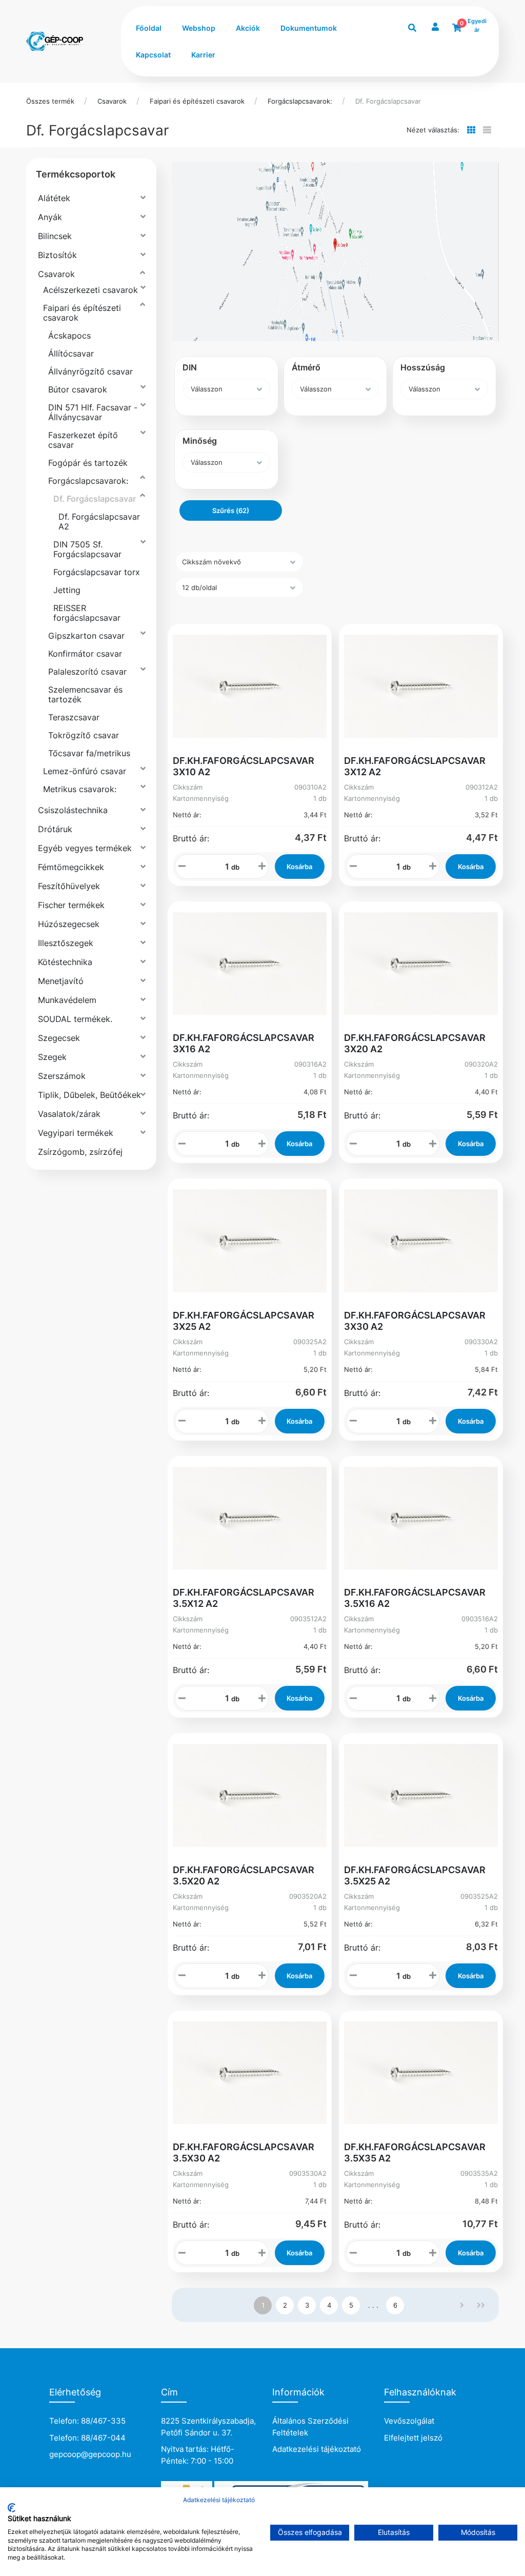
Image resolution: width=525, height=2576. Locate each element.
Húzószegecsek (69, 924)
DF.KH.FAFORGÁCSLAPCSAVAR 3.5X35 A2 (415, 2152)
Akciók (248, 28)
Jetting (67, 590)
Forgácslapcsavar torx (97, 572)
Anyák (50, 217)
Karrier (203, 55)
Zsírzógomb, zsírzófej (80, 1152)
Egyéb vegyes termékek (85, 848)
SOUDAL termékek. (75, 1019)
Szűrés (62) (231, 510)
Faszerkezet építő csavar (83, 440)
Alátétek (54, 198)
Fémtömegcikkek (71, 867)
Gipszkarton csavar (86, 636)
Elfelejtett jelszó (413, 2438)
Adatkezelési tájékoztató (317, 2449)
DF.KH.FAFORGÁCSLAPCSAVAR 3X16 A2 (244, 1043)
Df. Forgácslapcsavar (388, 101)
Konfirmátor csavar (85, 654)
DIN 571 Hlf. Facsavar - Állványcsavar (93, 412)
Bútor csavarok (78, 389)
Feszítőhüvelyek (69, 886)
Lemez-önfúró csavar (85, 771)
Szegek (52, 1057)
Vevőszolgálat (409, 2421)
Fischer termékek (71, 905)
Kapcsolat (153, 55)
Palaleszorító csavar (87, 672)
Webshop (199, 28)
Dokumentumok (309, 28)
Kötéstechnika (65, 962)
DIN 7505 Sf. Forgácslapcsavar (87, 549)
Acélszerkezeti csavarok (90, 290)
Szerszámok (62, 1076)
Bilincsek (55, 236)
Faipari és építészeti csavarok (197, 101)
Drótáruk (55, 829)
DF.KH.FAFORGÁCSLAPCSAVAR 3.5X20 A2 (244, 1875)
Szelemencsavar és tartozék (85, 694)
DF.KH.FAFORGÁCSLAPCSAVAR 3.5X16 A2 (415, 1598)
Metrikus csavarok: (80, 789)
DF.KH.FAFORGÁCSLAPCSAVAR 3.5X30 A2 (244, 2152)
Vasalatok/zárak (69, 1114)
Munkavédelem (67, 1000)
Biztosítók (57, 255)
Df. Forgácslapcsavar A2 (99, 522)
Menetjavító (61, 981)
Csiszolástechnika (73, 810)
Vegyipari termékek (76, 1133)
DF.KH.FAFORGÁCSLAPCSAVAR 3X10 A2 (244, 766)
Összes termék (50, 101)
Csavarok (112, 101)
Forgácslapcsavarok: (300, 101)
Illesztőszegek (66, 943)
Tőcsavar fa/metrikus (89, 753)
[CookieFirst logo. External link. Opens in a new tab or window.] (12, 2508)
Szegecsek (59, 1038)
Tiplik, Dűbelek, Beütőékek (89, 1095)
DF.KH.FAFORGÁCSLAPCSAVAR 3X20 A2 (415, 1043)
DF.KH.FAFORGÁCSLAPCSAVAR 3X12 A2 (415, 766)
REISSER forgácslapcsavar (87, 613)
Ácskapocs (69, 336)
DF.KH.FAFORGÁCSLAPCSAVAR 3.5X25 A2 (415, 1875)
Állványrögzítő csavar (90, 371)
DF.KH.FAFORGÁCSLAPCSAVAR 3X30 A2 (415, 1321)
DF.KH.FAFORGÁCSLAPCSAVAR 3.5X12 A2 (244, 1598)
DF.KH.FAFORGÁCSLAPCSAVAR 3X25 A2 (244, 1321)
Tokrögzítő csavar (84, 735)
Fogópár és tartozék (88, 463)
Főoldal (149, 28)
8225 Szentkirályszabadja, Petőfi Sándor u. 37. (208, 2427)
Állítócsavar (71, 353)
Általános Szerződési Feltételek (310, 2427)
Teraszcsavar (74, 717)
